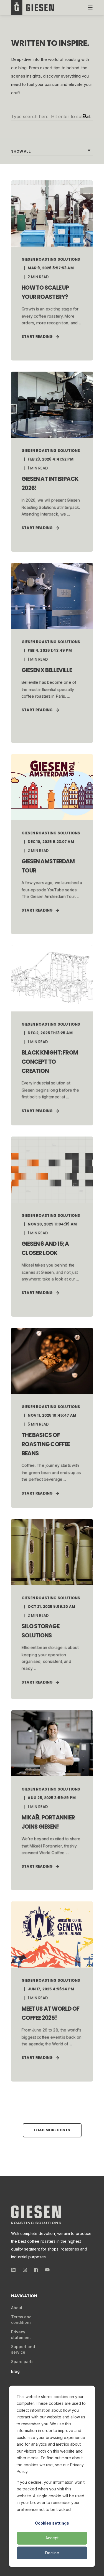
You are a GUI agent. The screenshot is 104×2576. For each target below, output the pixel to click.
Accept (52, 2538)
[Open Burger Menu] (90, 8)
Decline (52, 2553)
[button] (52, 2130)
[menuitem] (17, 2308)
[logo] (36, 2215)
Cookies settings (52, 2523)
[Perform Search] (85, 116)
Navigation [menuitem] (24, 2296)
